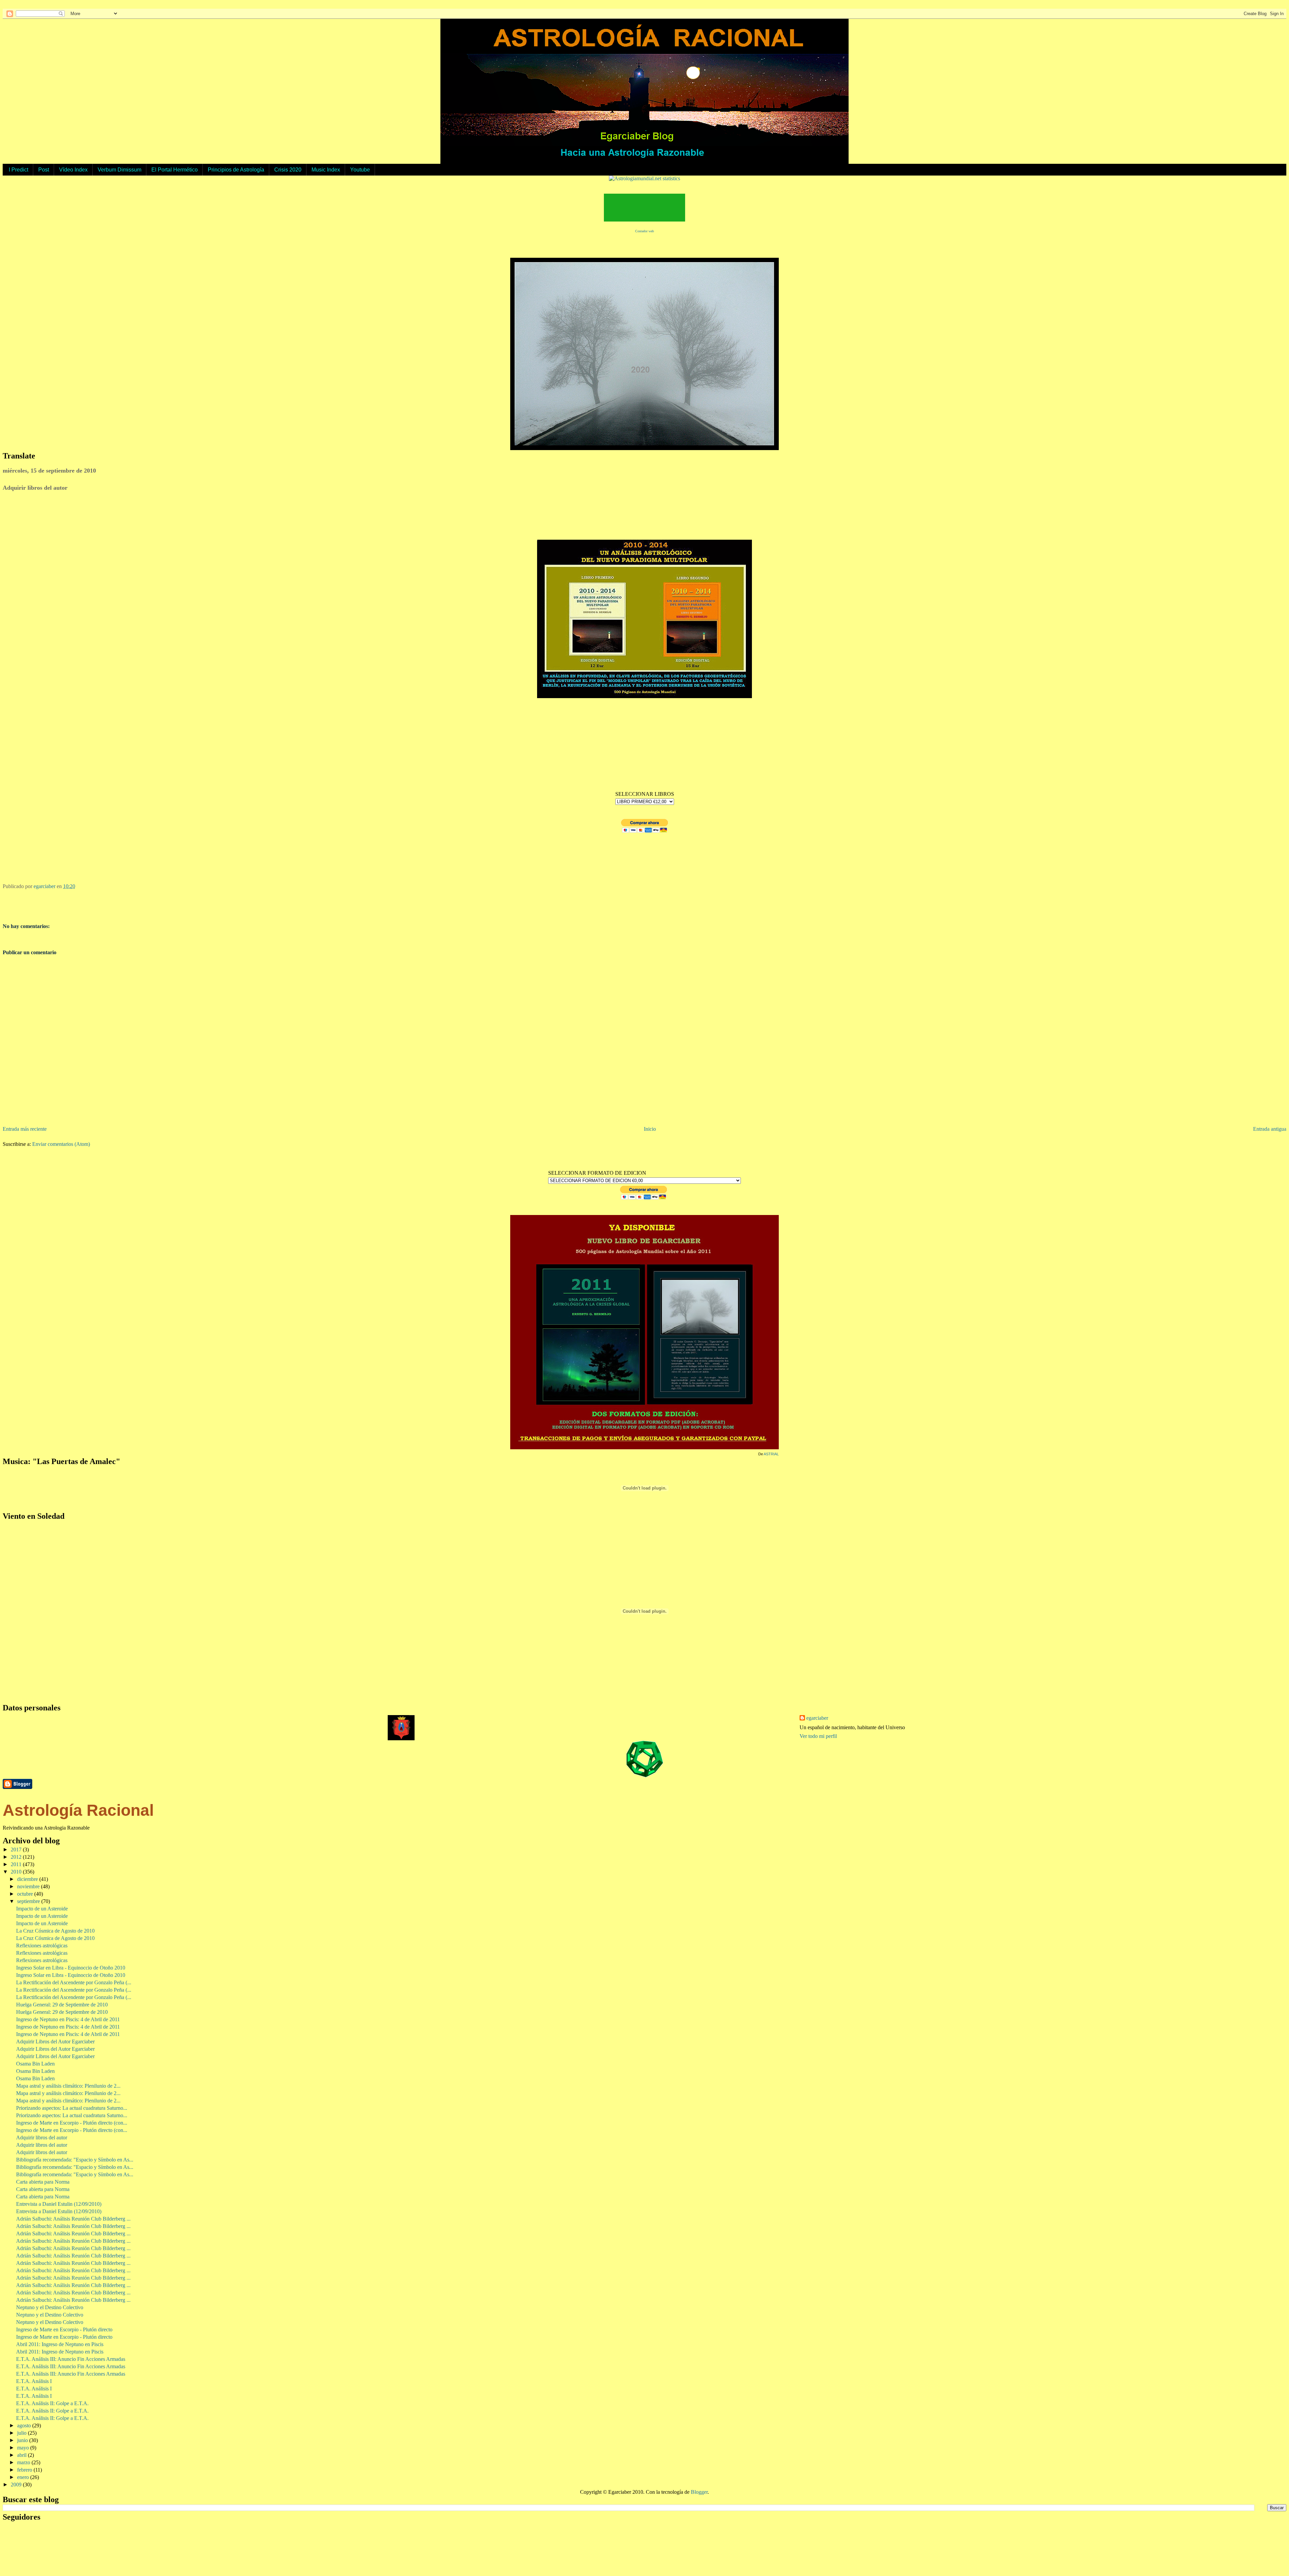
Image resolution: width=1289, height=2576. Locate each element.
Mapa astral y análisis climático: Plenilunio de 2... (68, 2086)
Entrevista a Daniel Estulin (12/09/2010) (59, 2204)
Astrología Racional (78, 1810)
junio (23, 2440)
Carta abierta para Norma (43, 2182)
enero (24, 2477)
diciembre (28, 1879)
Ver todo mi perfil (818, 1736)
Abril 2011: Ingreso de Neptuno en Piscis (60, 2344)
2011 (17, 1864)
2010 (17, 1872)
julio (22, 2433)
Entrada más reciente (25, 1129)
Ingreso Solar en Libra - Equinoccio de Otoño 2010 (71, 1968)
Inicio (650, 1129)
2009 (17, 2485)
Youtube (360, 170)
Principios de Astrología (236, 170)
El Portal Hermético (175, 170)
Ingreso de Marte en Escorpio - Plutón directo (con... (72, 2123)
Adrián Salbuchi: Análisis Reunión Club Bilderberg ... (73, 2219)
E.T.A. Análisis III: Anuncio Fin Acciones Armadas (71, 2359)
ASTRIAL (771, 1454)
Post (44, 170)
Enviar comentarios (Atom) (61, 1144)
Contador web (644, 231)
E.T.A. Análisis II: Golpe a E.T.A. (52, 2403)
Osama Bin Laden (35, 2064)
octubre (26, 1894)
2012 (17, 1857)
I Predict (18, 170)
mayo (24, 2448)
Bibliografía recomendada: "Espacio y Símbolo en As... (75, 2160)
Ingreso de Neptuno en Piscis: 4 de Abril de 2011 (68, 2019)
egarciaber (817, 1718)
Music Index (326, 170)
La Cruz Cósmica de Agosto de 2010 (55, 1931)
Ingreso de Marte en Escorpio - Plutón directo (64, 2329)
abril (22, 2455)
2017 (17, 1850)
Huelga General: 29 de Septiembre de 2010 (62, 2005)
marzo (24, 2462)
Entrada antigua (1270, 1129)
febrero (25, 2470)
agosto (25, 2425)
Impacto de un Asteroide (42, 1909)
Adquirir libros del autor (42, 2137)
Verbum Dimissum (120, 170)
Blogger (699, 2492)
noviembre (29, 1886)
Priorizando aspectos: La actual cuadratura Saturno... (72, 2108)
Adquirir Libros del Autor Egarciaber (55, 2042)
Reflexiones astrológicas (42, 1946)
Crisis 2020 (288, 170)
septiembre (29, 1901)
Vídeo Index (73, 170)
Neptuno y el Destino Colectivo (50, 2307)
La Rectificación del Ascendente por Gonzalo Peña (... (74, 1982)
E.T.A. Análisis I (34, 2381)
